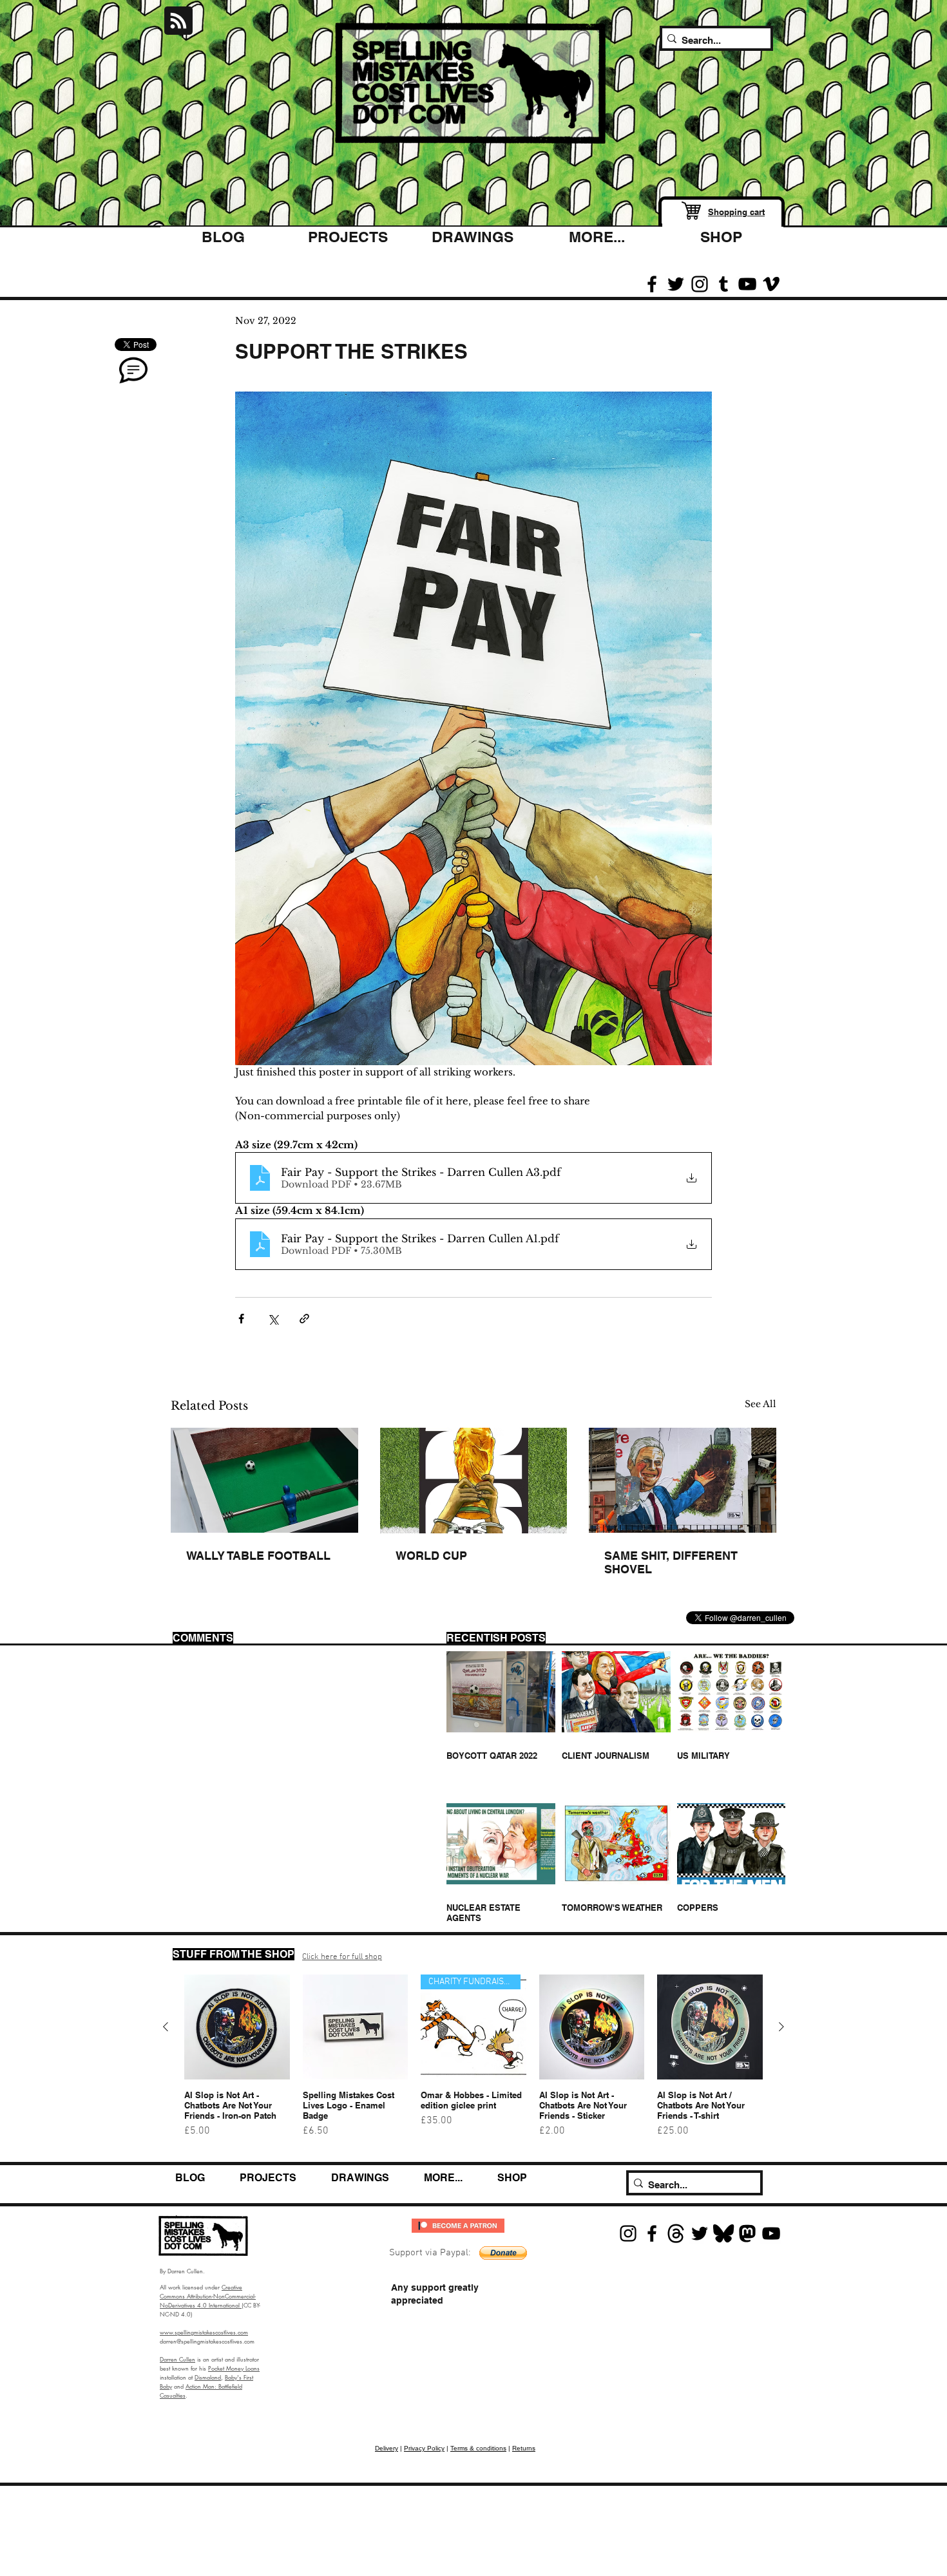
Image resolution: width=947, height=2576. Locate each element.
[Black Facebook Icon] (652, 284)
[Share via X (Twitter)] (273, 1319)
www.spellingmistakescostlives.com (204, 2332)
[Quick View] (237, 2027)
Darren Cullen (177, 2359)
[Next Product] (781, 2027)
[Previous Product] (166, 2027)
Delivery (387, 2448)
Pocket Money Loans (234, 2368)
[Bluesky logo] (723, 2233)
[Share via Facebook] (241, 1319)
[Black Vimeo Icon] (771, 284)
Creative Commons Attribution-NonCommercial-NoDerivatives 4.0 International (208, 2296)
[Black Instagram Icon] (700, 284)
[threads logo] (676, 2233)
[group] (473, 2062)
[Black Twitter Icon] (676, 284)
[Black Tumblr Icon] (723, 284)
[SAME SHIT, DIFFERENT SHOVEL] (683, 1480)
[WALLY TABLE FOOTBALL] (264, 1480)
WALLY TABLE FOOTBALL (258, 1556)
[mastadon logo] (747, 2233)
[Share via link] (304, 1319)
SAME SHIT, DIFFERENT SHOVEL (671, 1562)
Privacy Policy (424, 2448)
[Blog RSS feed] (178, 21)
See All (760, 1404)
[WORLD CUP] (474, 1481)
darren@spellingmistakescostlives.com (207, 2341)
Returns (524, 2448)
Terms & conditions (478, 2448)
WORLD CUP (431, 1556)
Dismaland (208, 2377)
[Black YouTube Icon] (747, 284)
